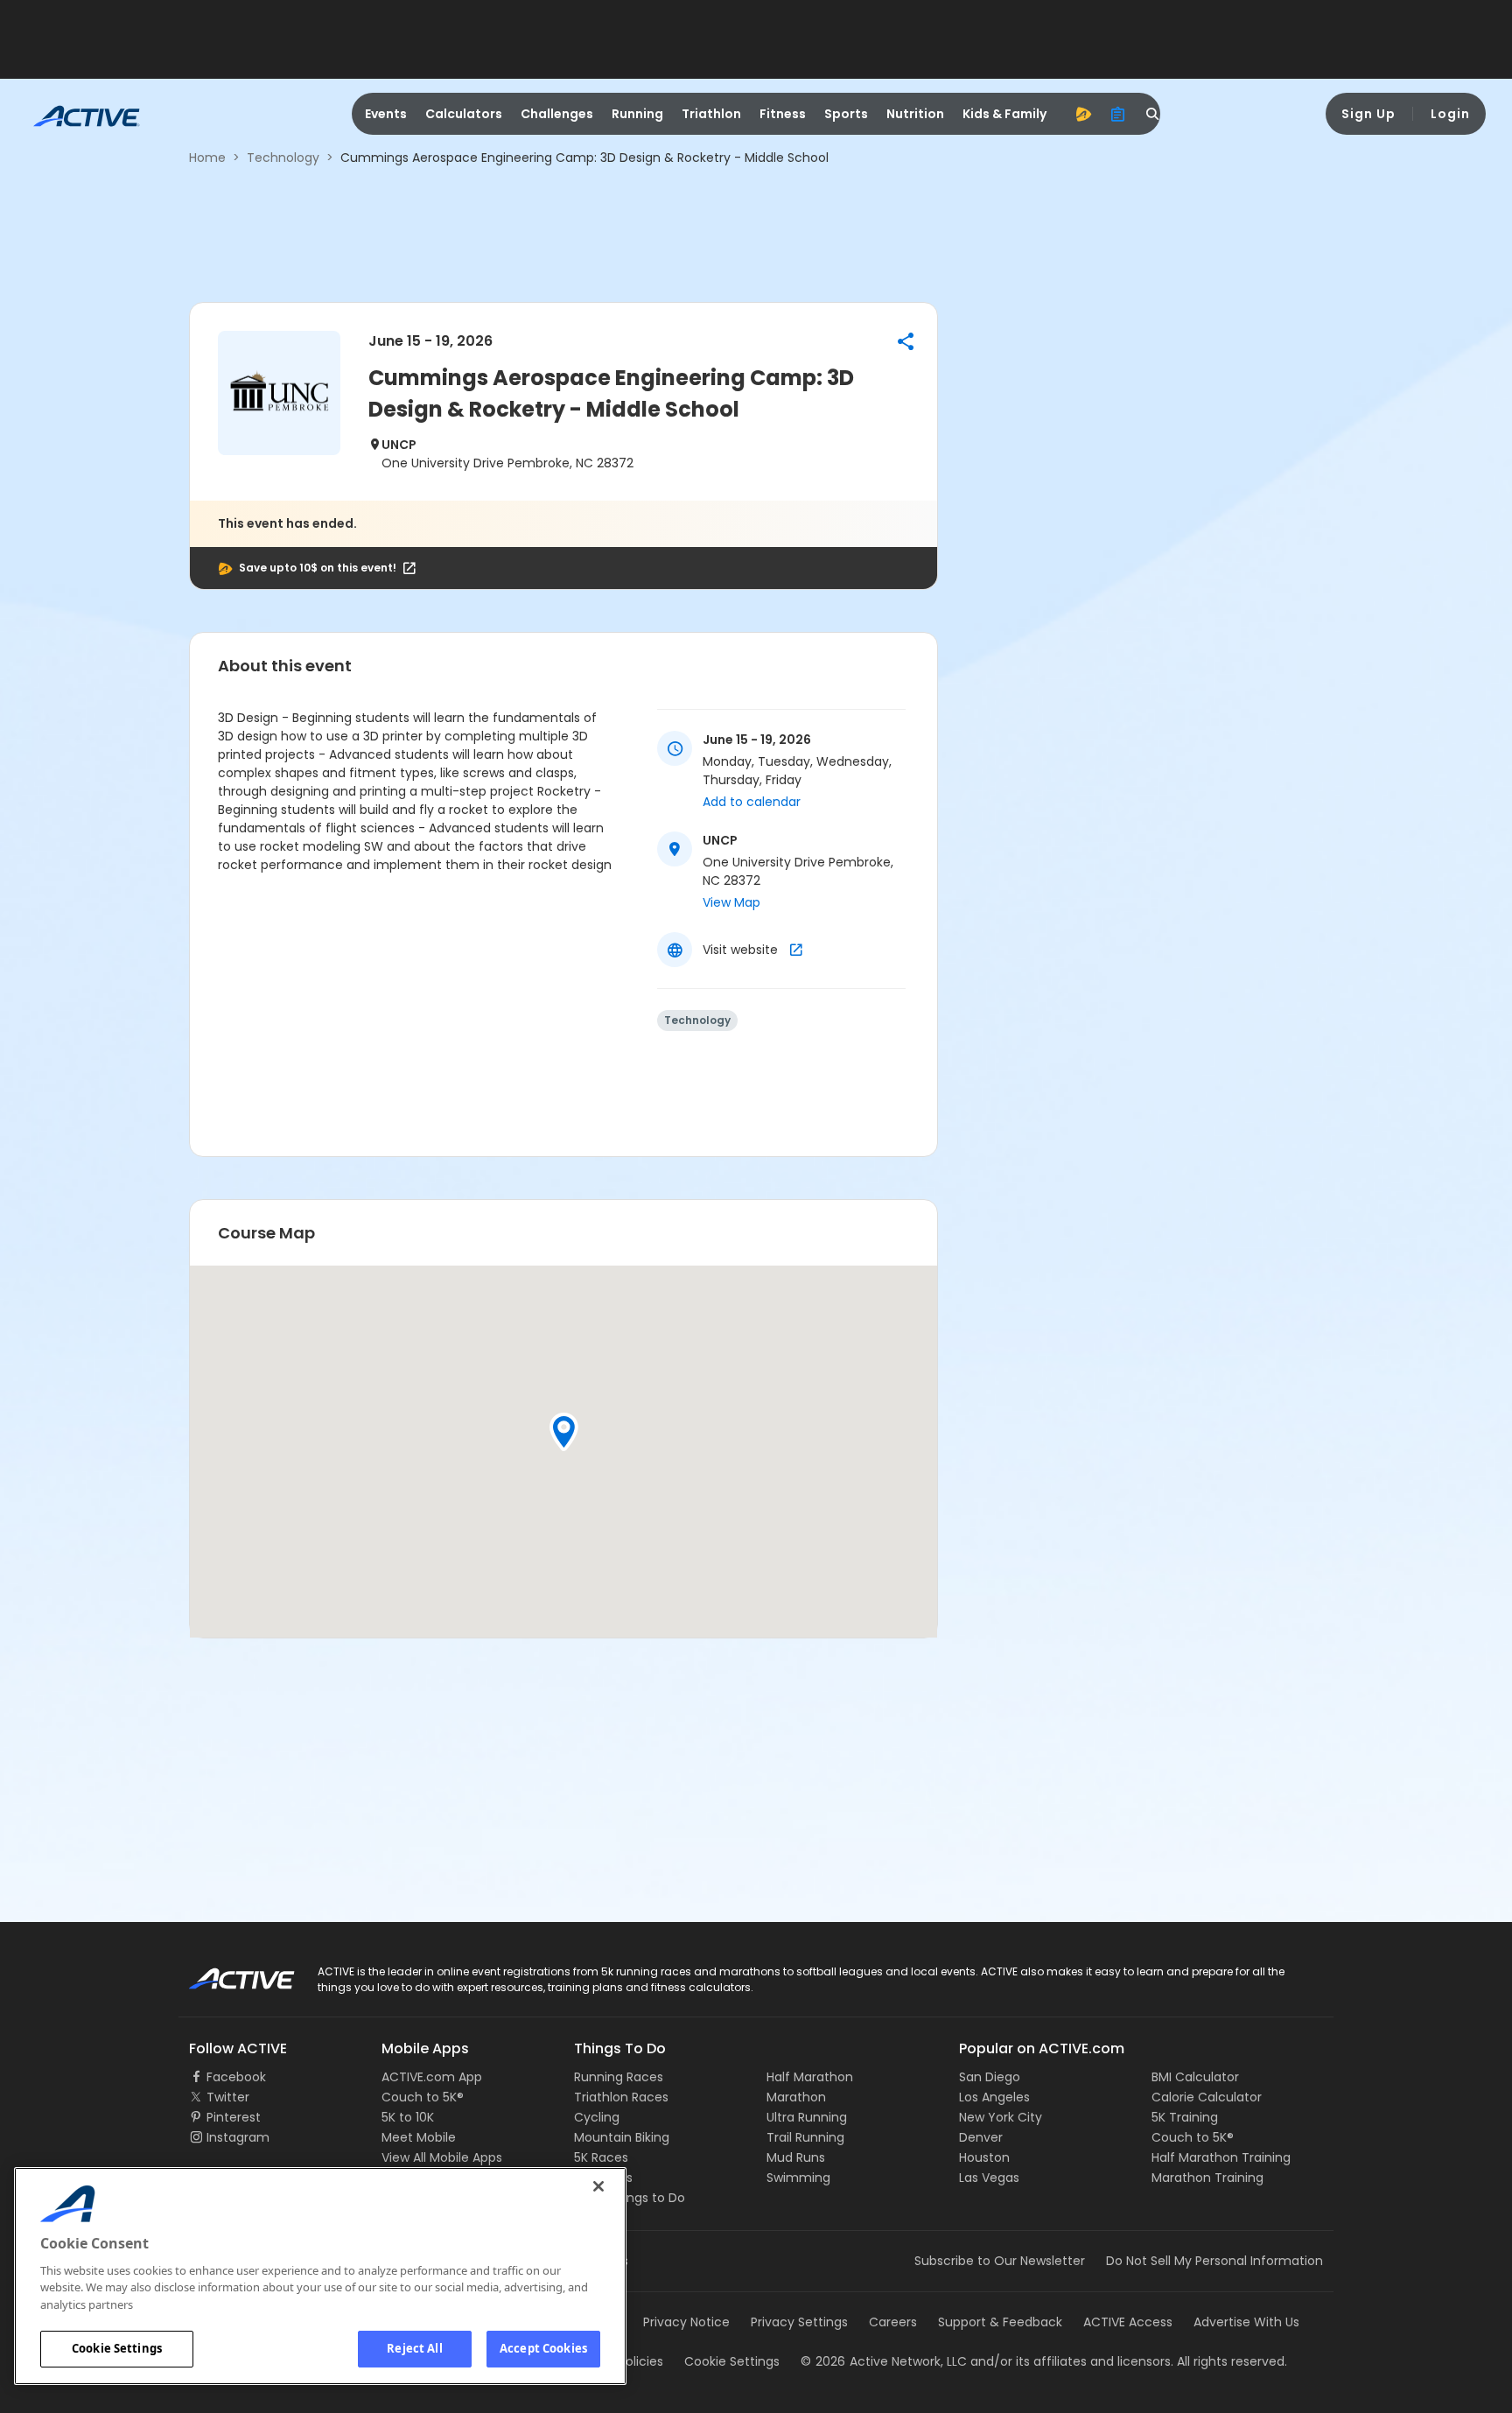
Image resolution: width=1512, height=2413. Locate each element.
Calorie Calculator (1207, 2097)
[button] (906, 341)
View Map (731, 902)
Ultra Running (807, 2117)
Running (637, 114)
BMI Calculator (1195, 2077)
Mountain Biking (622, 2137)
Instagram (238, 2137)
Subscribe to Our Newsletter (1000, 2261)
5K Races (601, 2157)
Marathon (796, 2097)
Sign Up (1368, 114)
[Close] (598, 2186)
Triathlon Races (621, 2097)
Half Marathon (810, 2077)
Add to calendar (752, 802)
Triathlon (711, 114)
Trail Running (805, 2137)
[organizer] (1118, 114)
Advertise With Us (1246, 2322)
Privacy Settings (799, 2322)
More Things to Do (630, 2198)
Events (386, 114)
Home (207, 158)
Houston (984, 2157)
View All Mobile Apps (442, 2157)
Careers (893, 2322)
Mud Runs (796, 2157)
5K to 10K (408, 2117)
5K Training (1185, 2117)
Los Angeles (994, 2097)
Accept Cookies (543, 2348)
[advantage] (1083, 114)
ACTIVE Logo (226, 1973)
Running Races (619, 2077)
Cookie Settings (117, 2348)
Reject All (414, 2348)
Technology (283, 158)
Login (1450, 114)
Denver (981, 2137)
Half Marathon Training (1221, 2157)
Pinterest (234, 2117)
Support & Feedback (1000, 2322)
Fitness (783, 114)
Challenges (557, 114)
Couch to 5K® (423, 2097)
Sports (846, 114)
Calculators (464, 114)
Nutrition (915, 114)
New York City (1001, 2117)
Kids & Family (1004, 114)
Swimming (798, 2178)
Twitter (228, 2097)
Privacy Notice (686, 2322)
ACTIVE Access (1128, 2322)
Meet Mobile (419, 2137)
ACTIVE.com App (432, 2077)
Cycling (597, 2117)
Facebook (236, 2077)
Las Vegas (989, 2178)
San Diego (990, 2077)
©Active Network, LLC (884, 2361)
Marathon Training (1207, 2178)
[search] (1153, 114)
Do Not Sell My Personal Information (1214, 2261)
